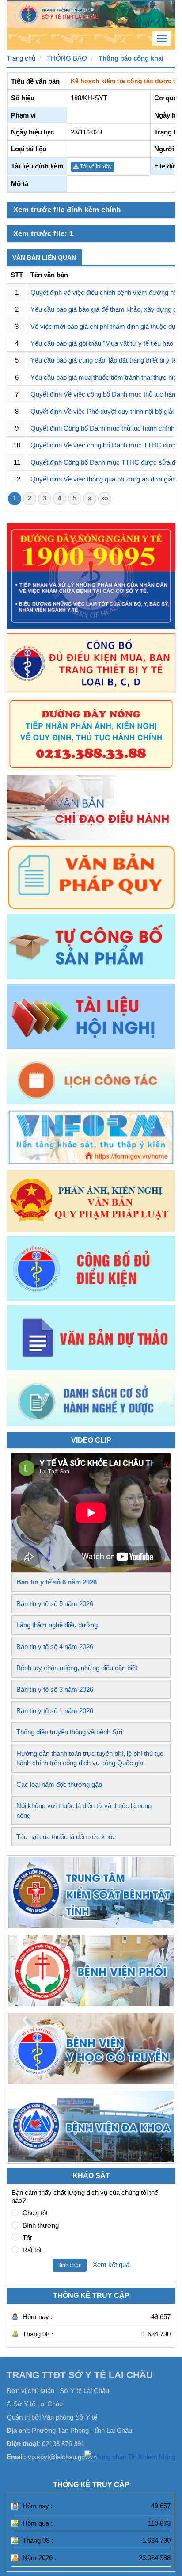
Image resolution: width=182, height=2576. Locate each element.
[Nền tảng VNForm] (91, 1137)
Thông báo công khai (131, 58)
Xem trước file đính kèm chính (67, 210)
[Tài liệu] (91, 1016)
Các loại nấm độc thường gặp (59, 1784)
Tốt (27, 2238)
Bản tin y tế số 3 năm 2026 (55, 1689)
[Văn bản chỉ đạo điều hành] (91, 807)
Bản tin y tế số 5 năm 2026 (55, 1604)
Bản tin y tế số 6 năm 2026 (57, 1582)
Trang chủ (21, 58)
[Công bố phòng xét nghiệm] (91, 1269)
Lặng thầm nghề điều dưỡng (57, 1625)
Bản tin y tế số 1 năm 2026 (55, 1711)
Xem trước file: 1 (43, 234)
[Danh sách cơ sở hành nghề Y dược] (91, 1424)
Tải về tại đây (95, 167)
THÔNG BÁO (67, 58)
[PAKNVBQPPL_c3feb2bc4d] (91, 1201)
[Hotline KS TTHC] (91, 734)
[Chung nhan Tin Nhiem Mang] (130, 2456)
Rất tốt (32, 2250)
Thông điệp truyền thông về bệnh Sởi (69, 1732)
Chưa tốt (35, 2213)
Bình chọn (70, 2265)
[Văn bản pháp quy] (91, 877)
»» (105, 498)
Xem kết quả (111, 2265)
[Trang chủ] (91, 13)
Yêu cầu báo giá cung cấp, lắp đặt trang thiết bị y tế (104, 360)
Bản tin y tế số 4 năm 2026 (55, 1647)
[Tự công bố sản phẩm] (91, 947)
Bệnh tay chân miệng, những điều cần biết (77, 1668)
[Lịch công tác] (91, 1079)
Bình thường (41, 2225)
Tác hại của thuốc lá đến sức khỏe (66, 1837)
